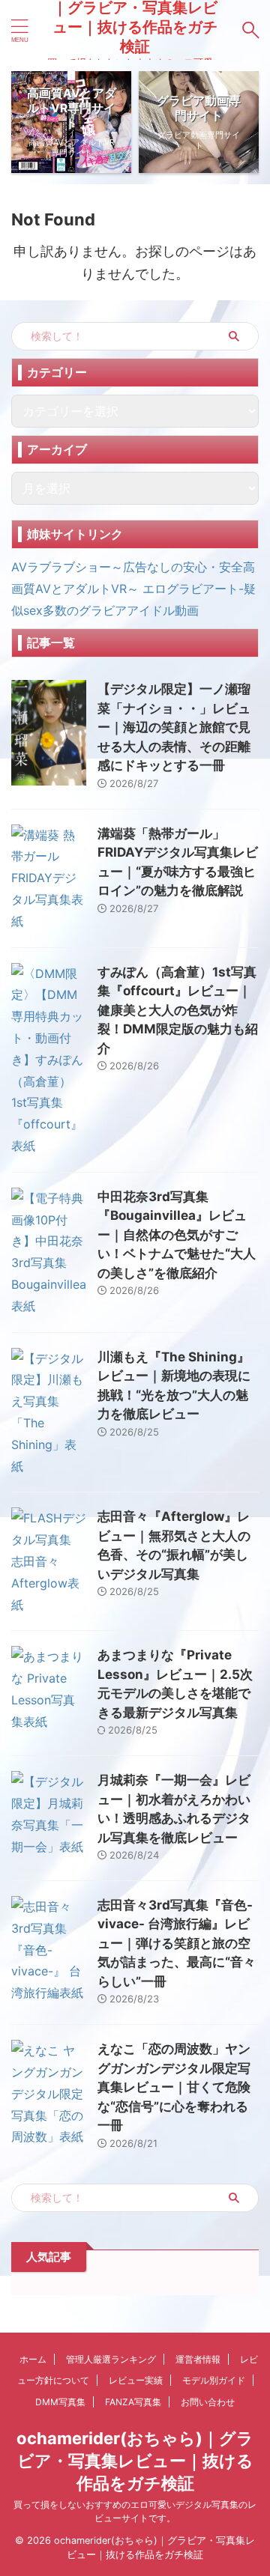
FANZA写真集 (133, 2402)
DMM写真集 (60, 2402)
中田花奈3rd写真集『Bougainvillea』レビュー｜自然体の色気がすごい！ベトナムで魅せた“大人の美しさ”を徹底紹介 (177, 1235)
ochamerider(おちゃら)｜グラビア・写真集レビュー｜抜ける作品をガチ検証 (135, 2461)
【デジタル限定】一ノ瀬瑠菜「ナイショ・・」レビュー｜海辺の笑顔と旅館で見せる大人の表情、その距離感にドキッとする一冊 (174, 727)
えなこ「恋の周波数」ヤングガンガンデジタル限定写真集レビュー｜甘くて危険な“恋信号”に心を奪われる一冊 (174, 2087)
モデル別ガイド (214, 2380)
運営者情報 (198, 2359)
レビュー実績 (136, 2380)
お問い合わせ (208, 2402)
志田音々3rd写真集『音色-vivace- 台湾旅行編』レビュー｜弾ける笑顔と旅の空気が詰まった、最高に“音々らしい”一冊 (177, 1943)
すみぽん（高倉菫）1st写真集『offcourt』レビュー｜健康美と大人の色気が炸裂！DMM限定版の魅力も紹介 (178, 1010)
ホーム (33, 2359)
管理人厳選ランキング (111, 2359)
